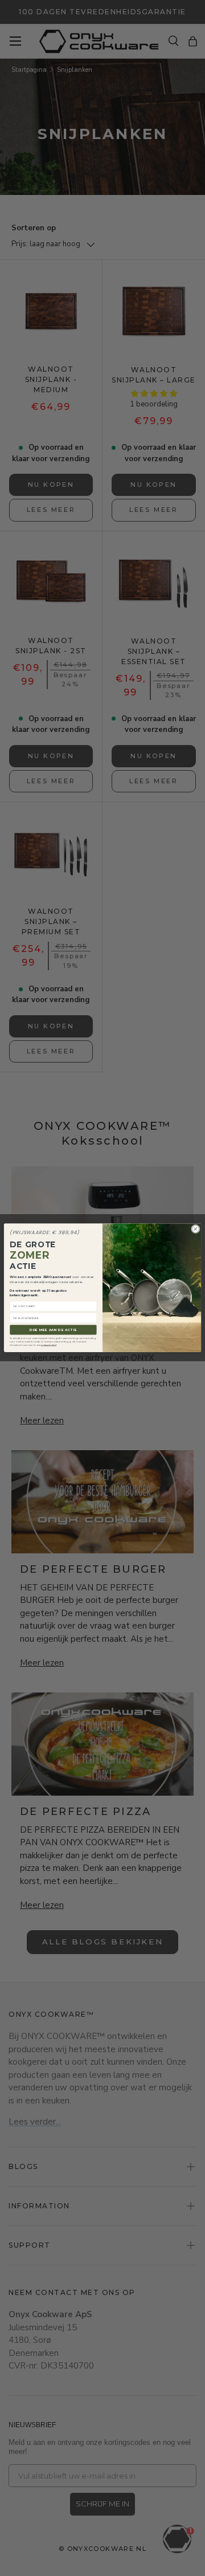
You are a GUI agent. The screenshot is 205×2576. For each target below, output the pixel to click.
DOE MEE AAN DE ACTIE (54, 1330)
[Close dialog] (195, 1229)
